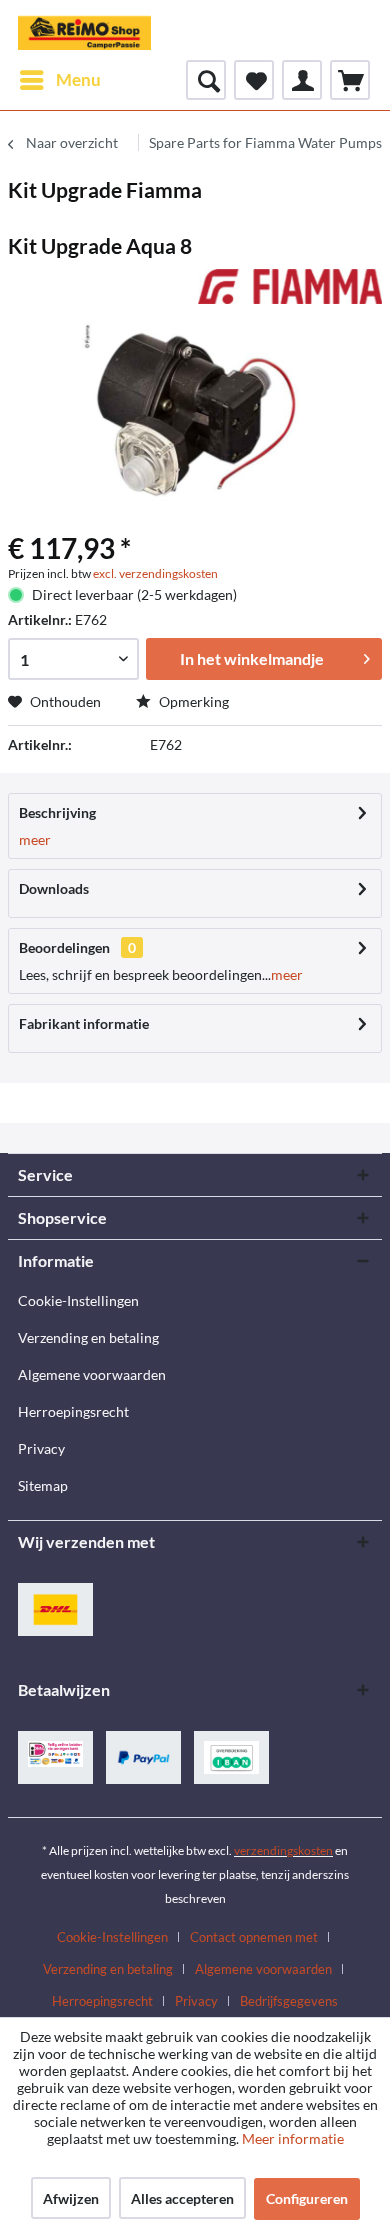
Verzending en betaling (88, 1337)
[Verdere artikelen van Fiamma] (290, 286)
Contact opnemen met (254, 1937)
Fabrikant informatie (84, 1023)
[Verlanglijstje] (254, 80)
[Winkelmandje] (350, 80)
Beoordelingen (64, 947)
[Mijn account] (302, 80)
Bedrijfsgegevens (289, 2001)
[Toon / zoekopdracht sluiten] (206, 80)
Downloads (54, 888)
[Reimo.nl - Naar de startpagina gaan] (84, 30)
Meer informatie (293, 2138)
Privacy (41, 1448)
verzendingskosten (283, 1850)
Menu (78, 79)
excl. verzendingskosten (155, 573)
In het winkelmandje (252, 658)
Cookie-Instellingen (78, 1300)
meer (35, 839)
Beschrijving (57, 812)
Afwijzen (71, 2198)
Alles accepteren (182, 2198)
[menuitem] (59, 80)
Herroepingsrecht (73, 1411)
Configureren (307, 2198)
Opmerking (192, 701)
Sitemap (43, 1485)
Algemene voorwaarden (92, 1374)
